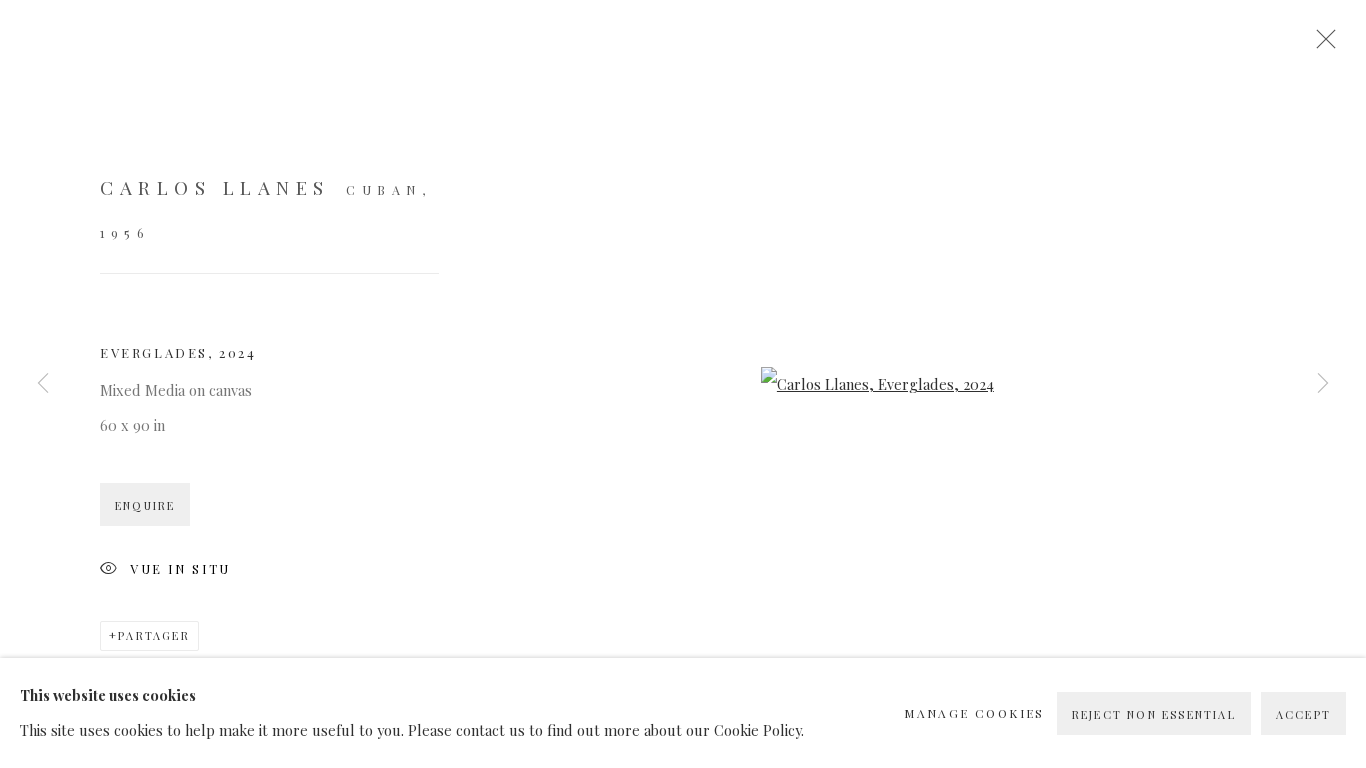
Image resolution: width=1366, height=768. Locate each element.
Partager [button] (154, 635)
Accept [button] (1303, 714)
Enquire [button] (145, 505)
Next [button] (1323, 384)
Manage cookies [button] (974, 713)
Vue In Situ (180, 567)
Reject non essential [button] (1154, 714)
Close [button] (1321, 45)
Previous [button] (43, 384)
